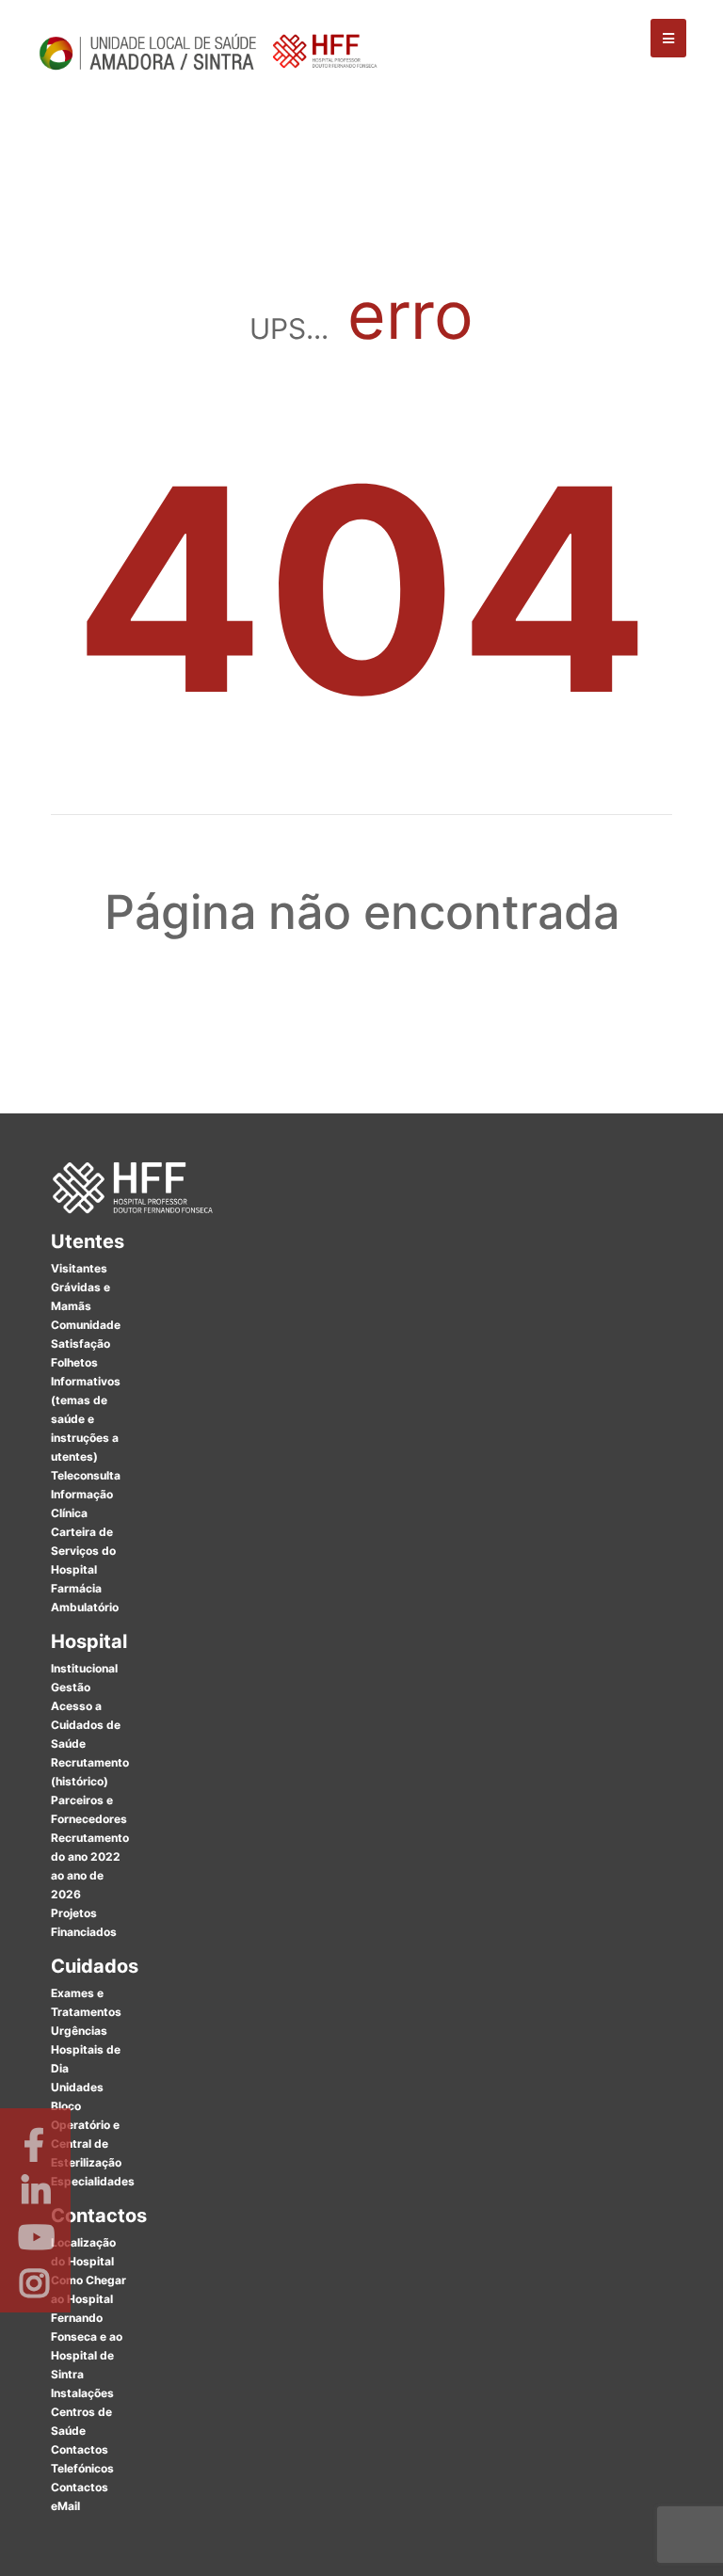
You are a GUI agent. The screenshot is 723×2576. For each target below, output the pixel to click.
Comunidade (86, 1325)
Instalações (82, 2393)
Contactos (99, 2216)
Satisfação (80, 1344)
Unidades (77, 2087)
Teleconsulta (86, 1475)
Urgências (79, 2031)
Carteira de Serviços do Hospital (83, 1551)
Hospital (89, 1641)
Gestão (71, 1687)
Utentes (88, 1241)
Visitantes (79, 1268)
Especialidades (93, 2181)
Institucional (84, 1668)
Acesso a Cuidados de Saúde (86, 1725)
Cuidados (95, 1966)
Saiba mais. (566, 2543)
